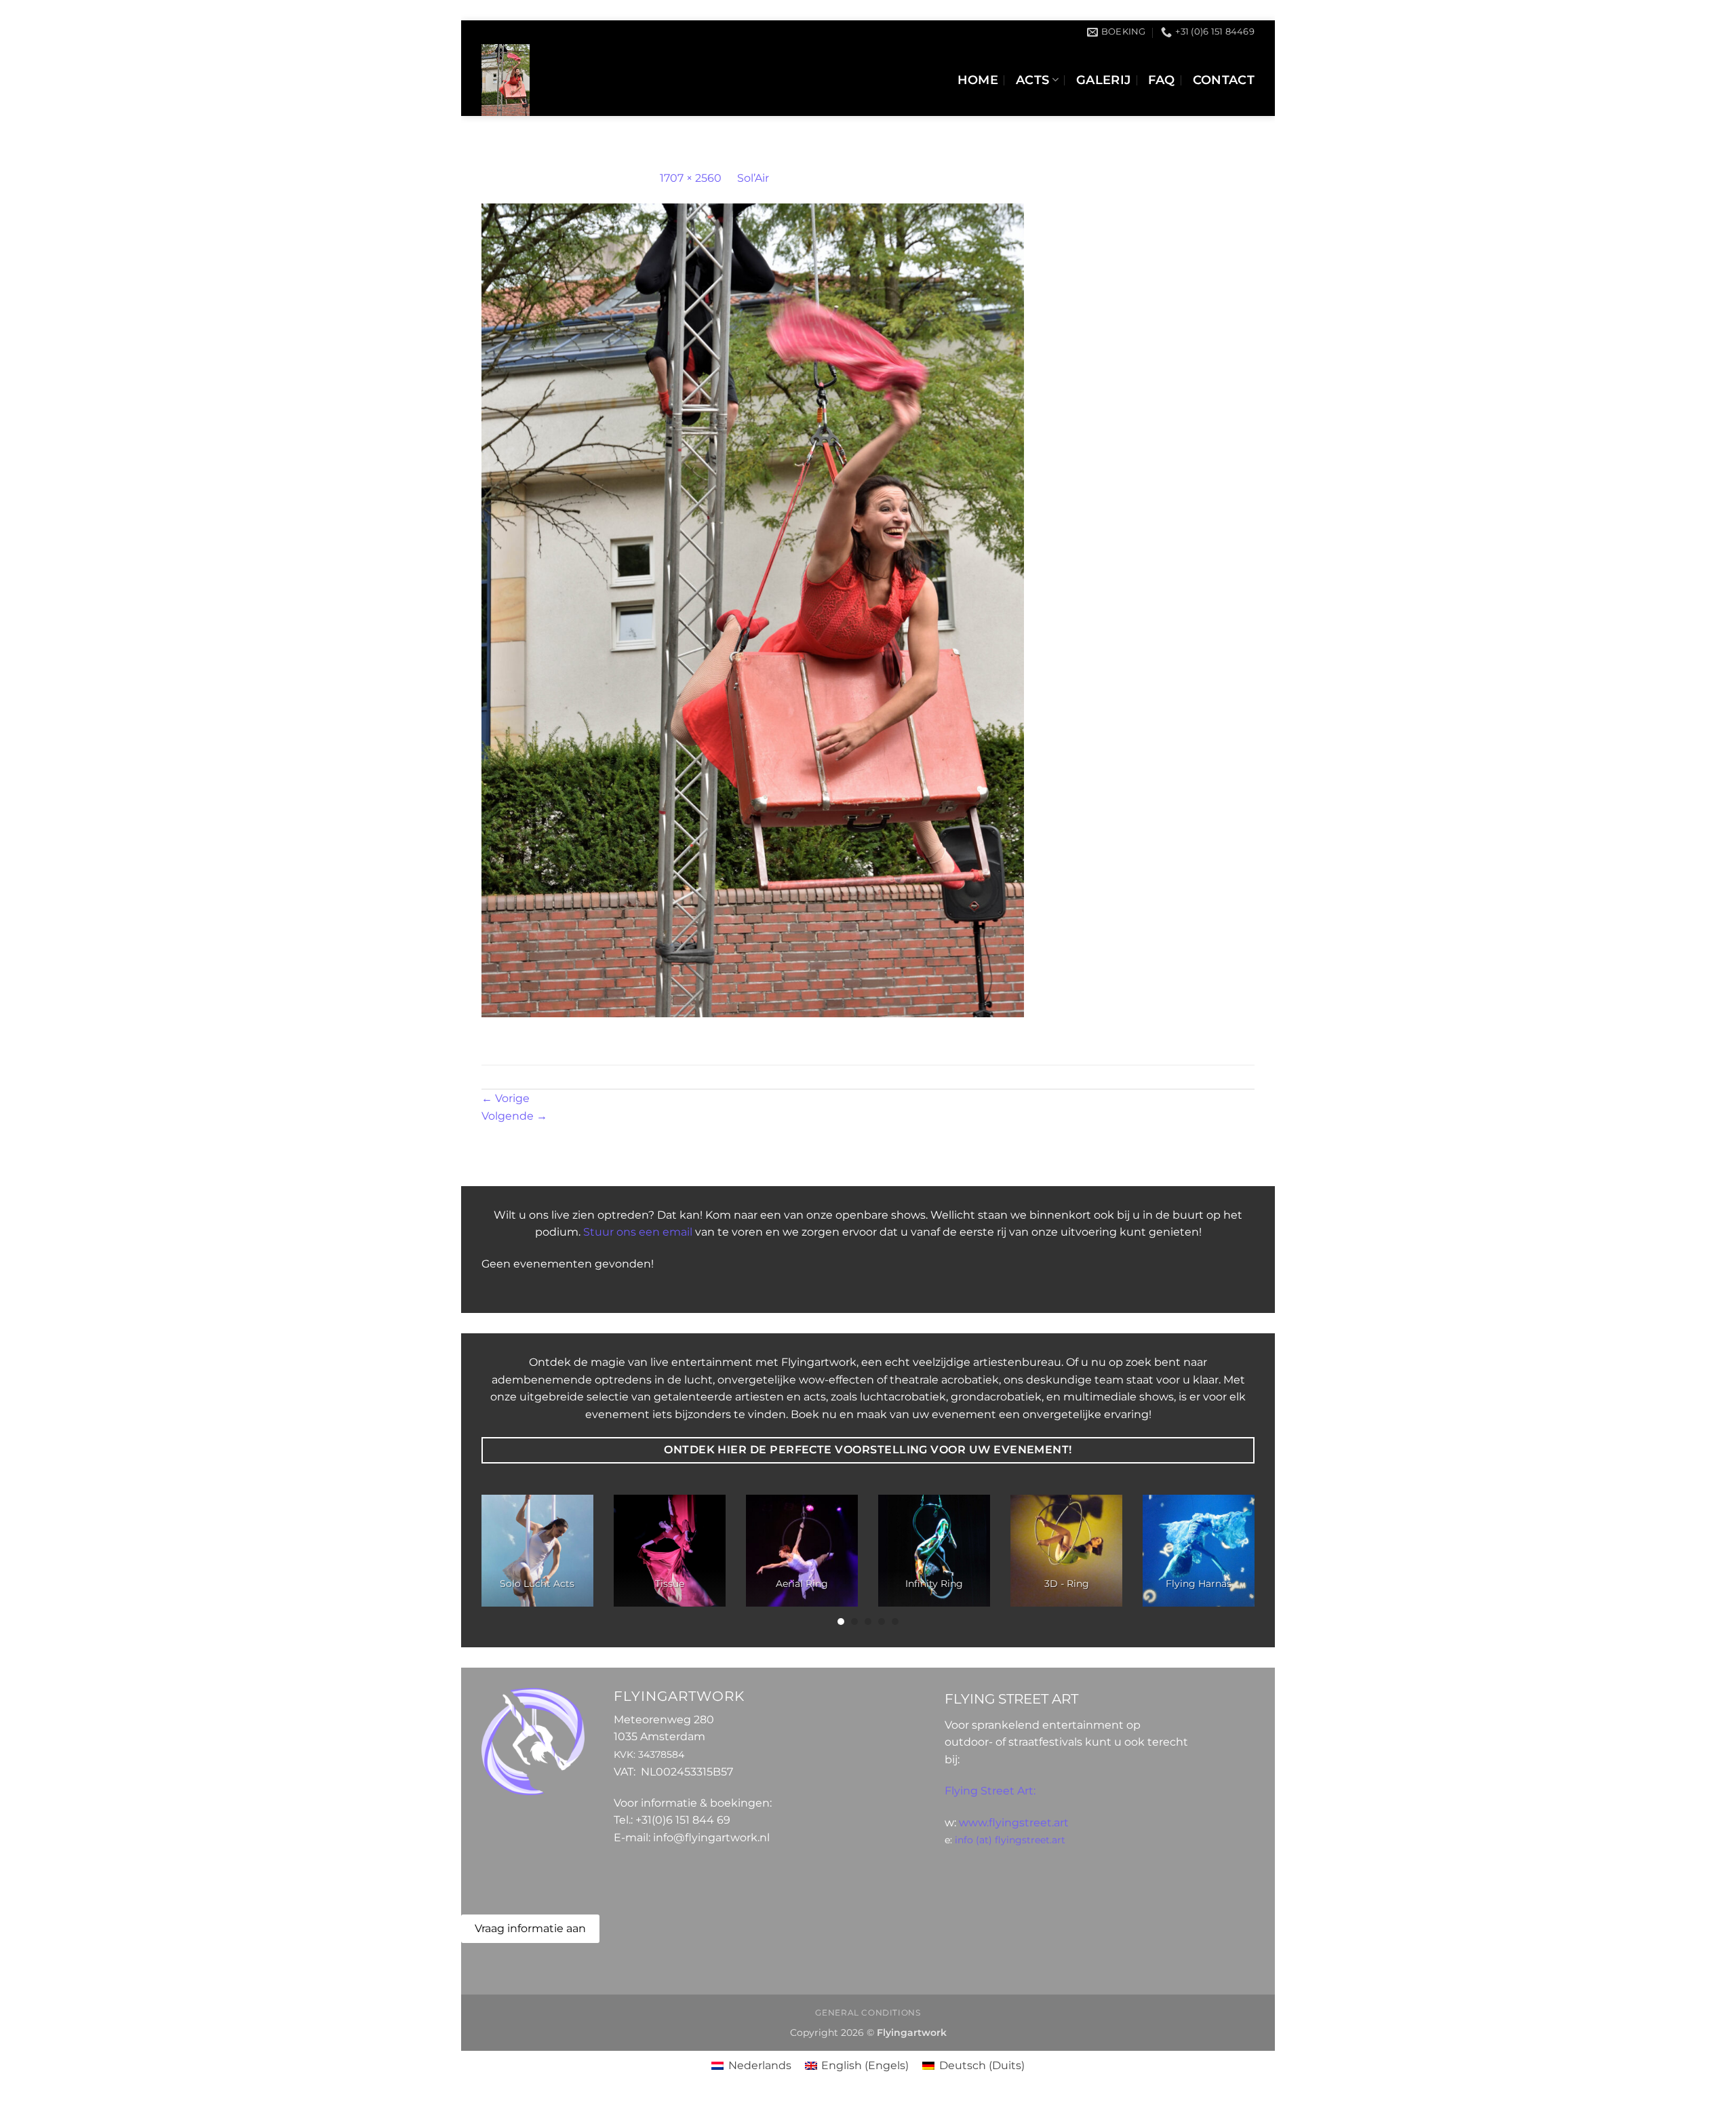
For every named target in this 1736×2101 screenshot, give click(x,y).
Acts (1032, 80)
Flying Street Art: (990, 1791)
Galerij (1103, 80)
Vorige (506, 1098)
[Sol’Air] (753, 609)
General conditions (868, 2012)
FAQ (1161, 80)
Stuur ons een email (638, 1232)
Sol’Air (753, 178)
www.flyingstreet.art (1014, 1823)
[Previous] (505, 1561)
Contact (1224, 80)
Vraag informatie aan (530, 1928)
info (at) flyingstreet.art (1010, 1840)
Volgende (514, 1116)
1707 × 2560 (691, 178)
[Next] (1231, 1561)
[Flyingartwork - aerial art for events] (611, 80)
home (978, 80)
